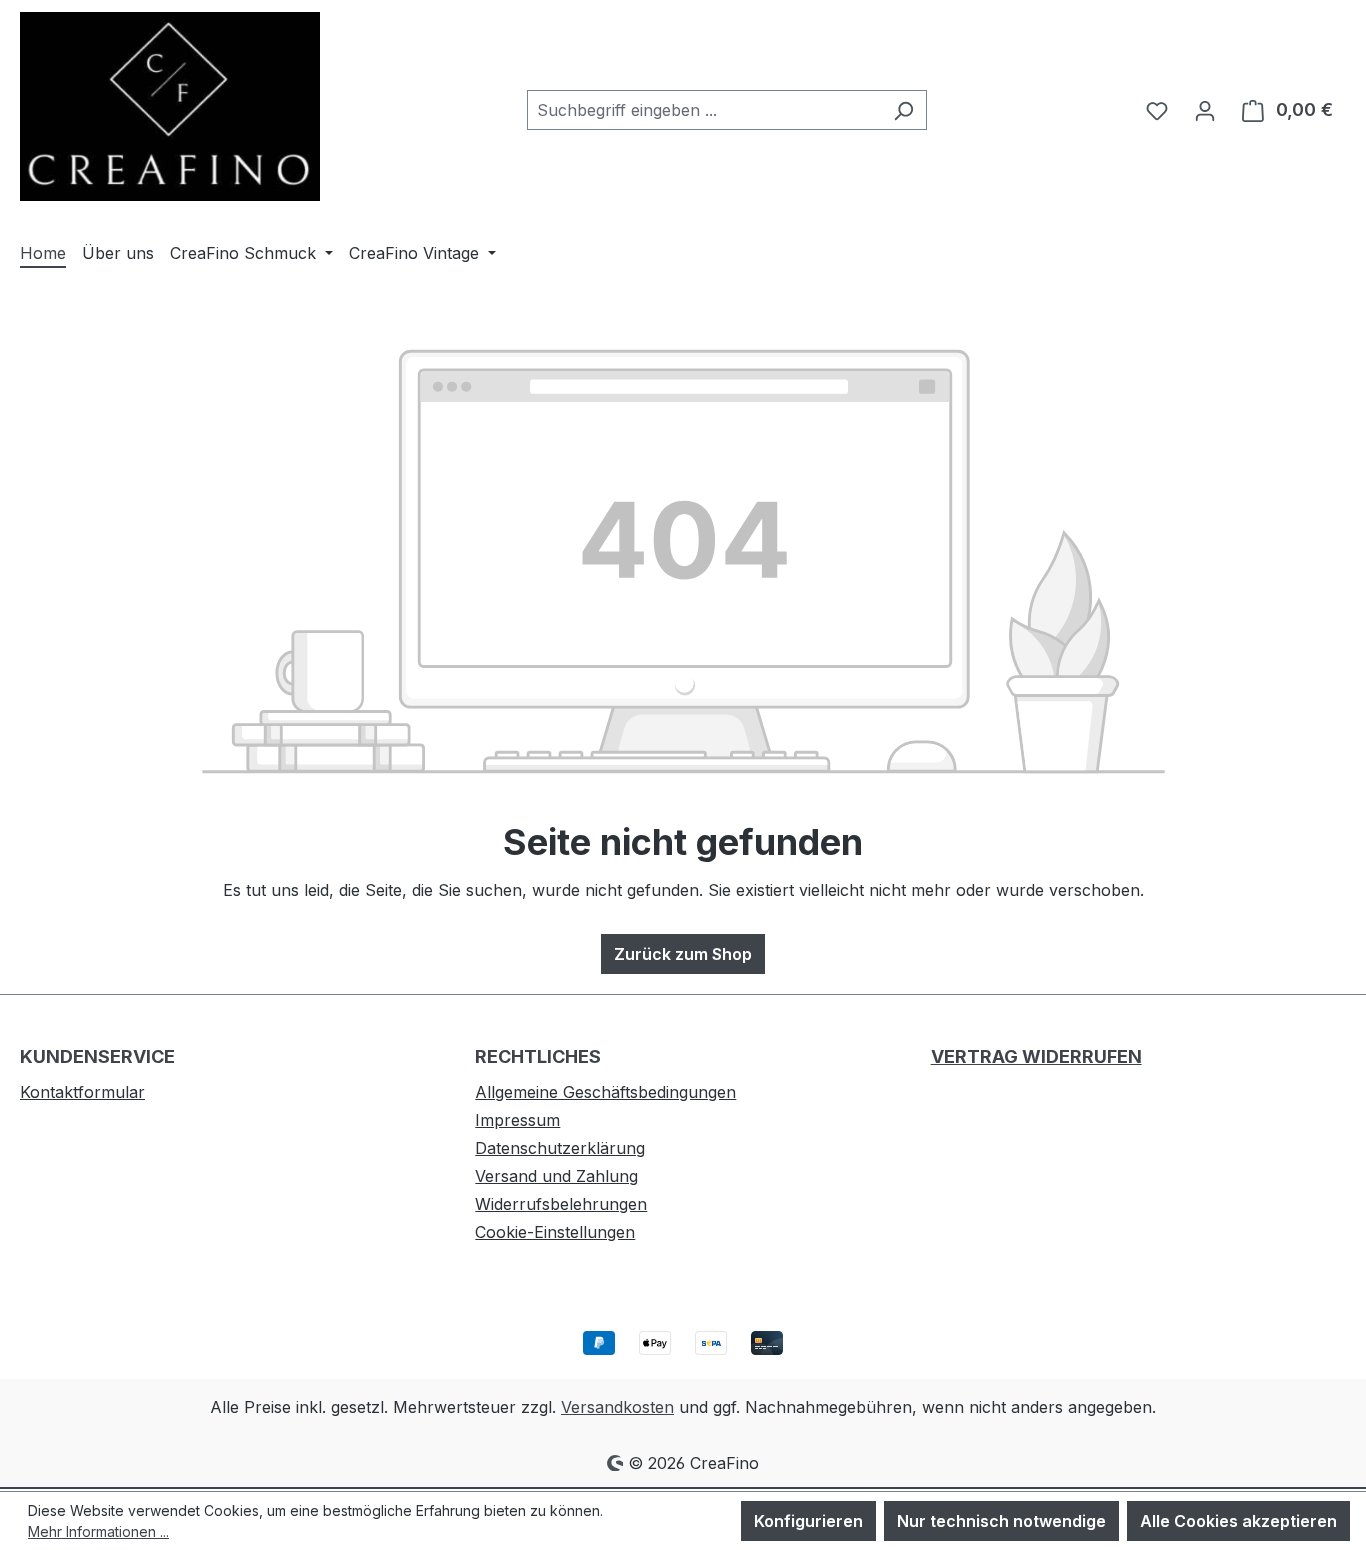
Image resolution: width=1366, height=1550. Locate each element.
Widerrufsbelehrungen (561, 1204)
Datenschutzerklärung (560, 1148)
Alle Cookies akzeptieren (1238, 1521)
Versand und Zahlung (556, 1176)
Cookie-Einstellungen (555, 1232)
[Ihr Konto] (1205, 110)
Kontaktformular (82, 1092)
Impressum (517, 1120)
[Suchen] (903, 110)
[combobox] (704, 110)
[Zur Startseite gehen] (170, 106)
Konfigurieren (808, 1521)
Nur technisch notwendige (1001, 1521)
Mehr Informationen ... (98, 1531)
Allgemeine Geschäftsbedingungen (605, 1092)
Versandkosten (617, 1407)
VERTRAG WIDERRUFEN (1036, 1056)
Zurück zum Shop (683, 954)
